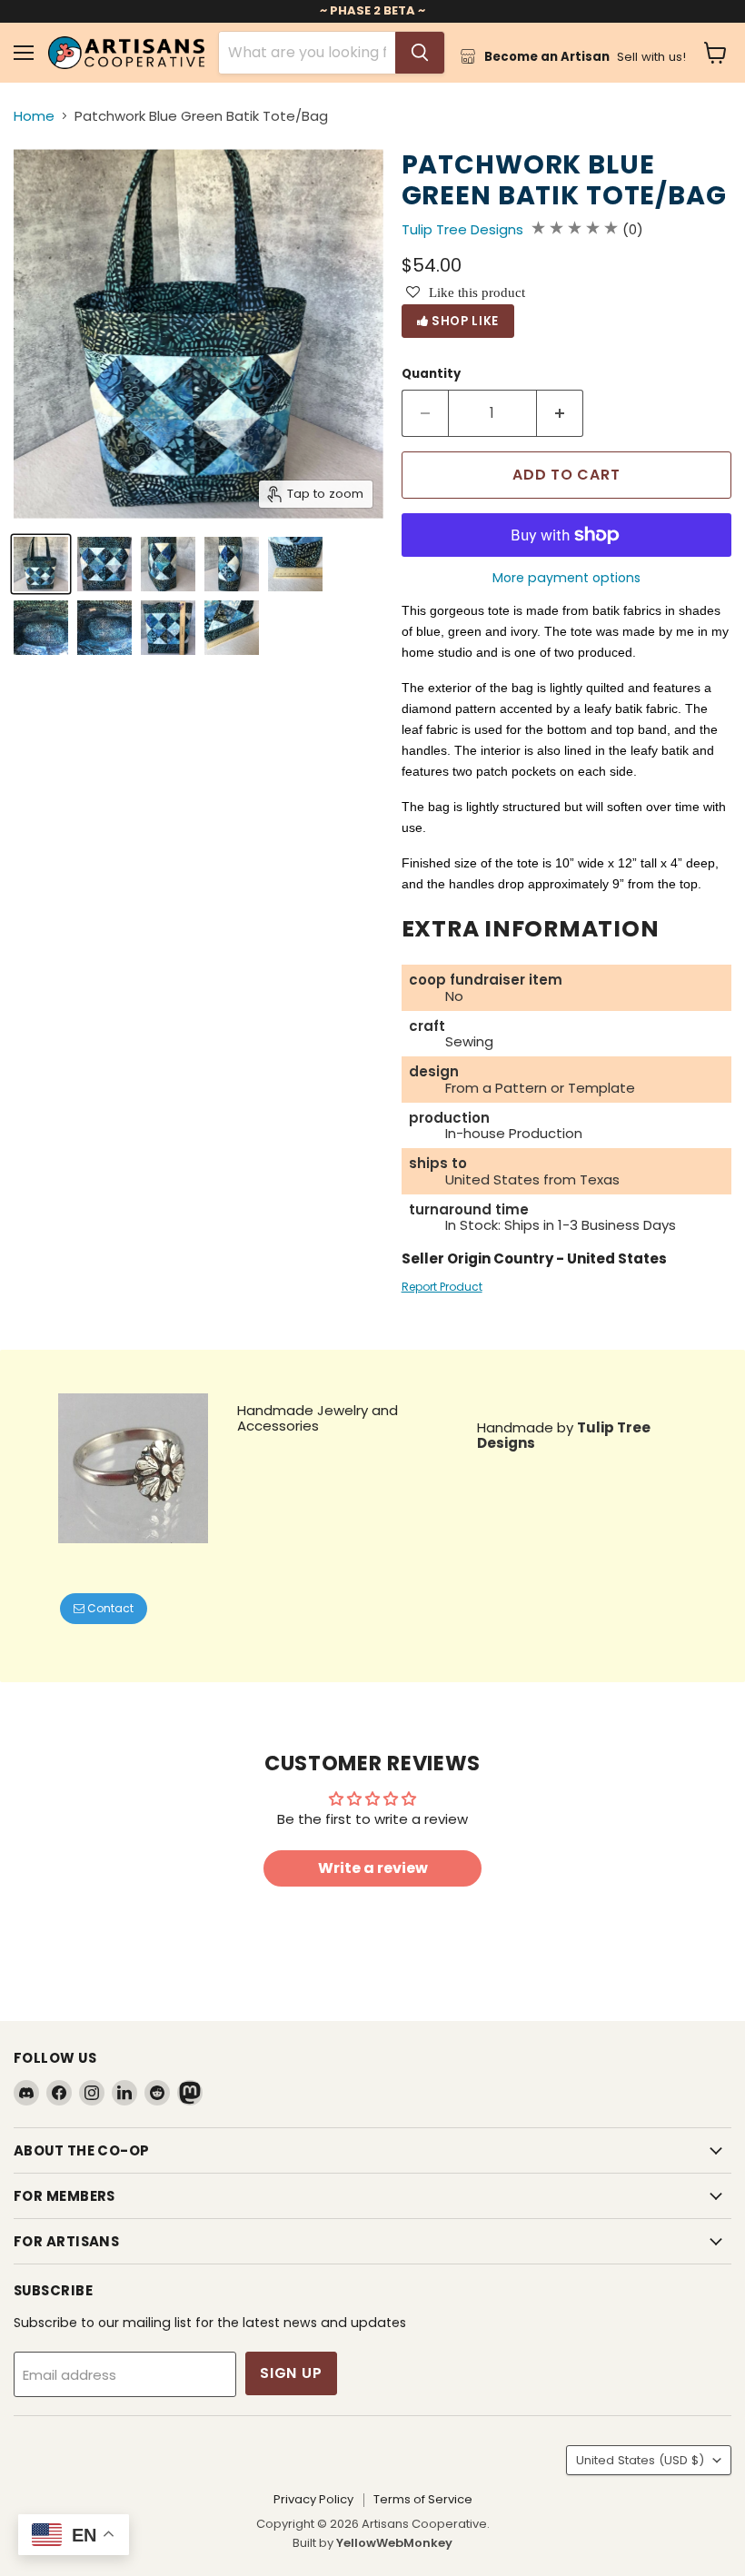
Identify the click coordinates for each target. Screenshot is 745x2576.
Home (34, 116)
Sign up (291, 2373)
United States (640, 2460)
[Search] (420, 53)
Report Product (442, 1287)
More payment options (566, 578)
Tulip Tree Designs (462, 229)
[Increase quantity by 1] (560, 413)
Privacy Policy (313, 2499)
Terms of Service (423, 2499)
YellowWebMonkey (394, 2543)
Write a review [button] (373, 1868)
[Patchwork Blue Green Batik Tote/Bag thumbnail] (41, 564)
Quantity (431, 374)
